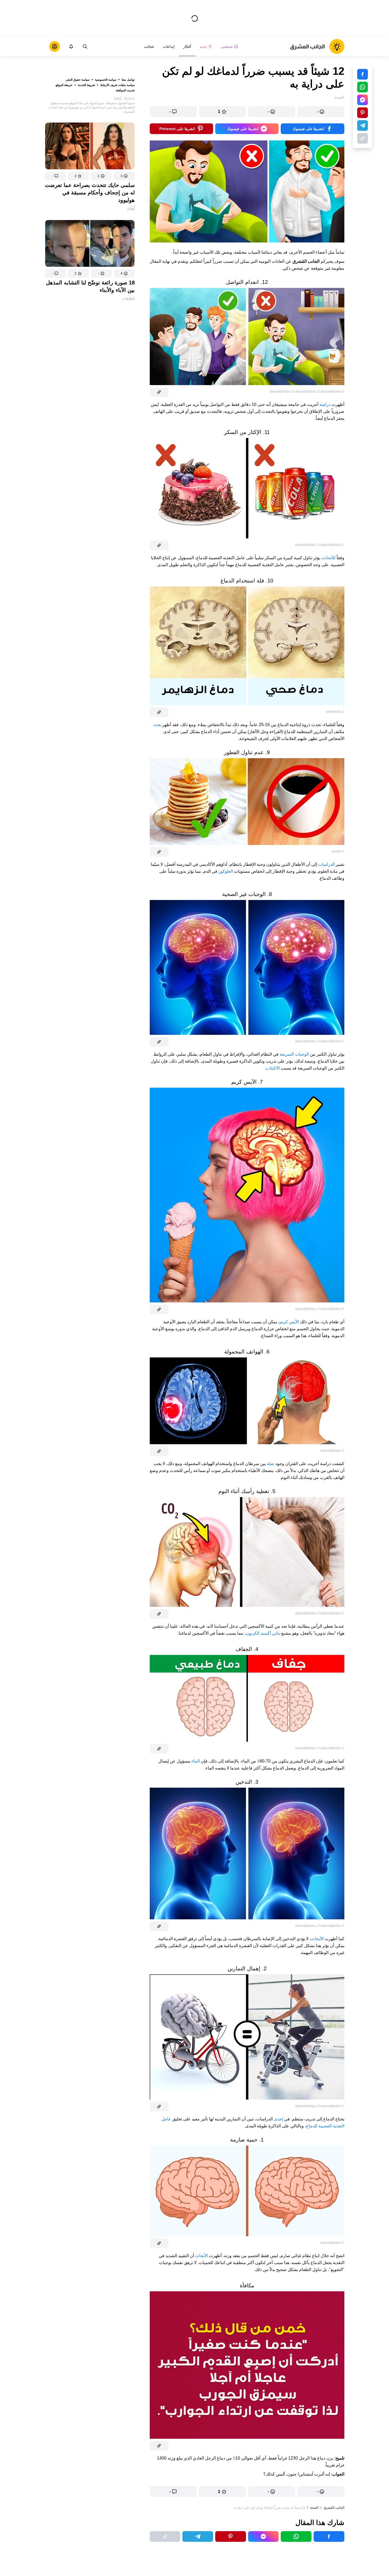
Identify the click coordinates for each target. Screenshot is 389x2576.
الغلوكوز (225, 871)
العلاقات (128, 299)
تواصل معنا (128, 80)
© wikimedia (335, 712)
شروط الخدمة (86, 85)
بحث (157, 725)
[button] (124, 176)
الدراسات (326, 864)
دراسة (325, 404)
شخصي (227, 46)
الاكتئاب (273, 1068)
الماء (195, 1761)
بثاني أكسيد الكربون (263, 1633)
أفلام (131, 209)
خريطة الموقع (64, 85)
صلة (270, 1464)
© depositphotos (304, 392)
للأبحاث (329, 558)
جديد (203, 46)
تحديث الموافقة (125, 90)
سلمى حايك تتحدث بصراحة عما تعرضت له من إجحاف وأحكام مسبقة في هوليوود (90, 193)
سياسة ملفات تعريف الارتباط (118, 85)
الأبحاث (317, 1939)
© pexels (338, 851)
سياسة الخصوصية (106, 80)
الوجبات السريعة (295, 1054)
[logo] (317, 46)
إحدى (278, 2119)
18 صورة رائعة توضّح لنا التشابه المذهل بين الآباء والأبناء (90, 286)
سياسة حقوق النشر (78, 80)
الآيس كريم (289, 1322)
